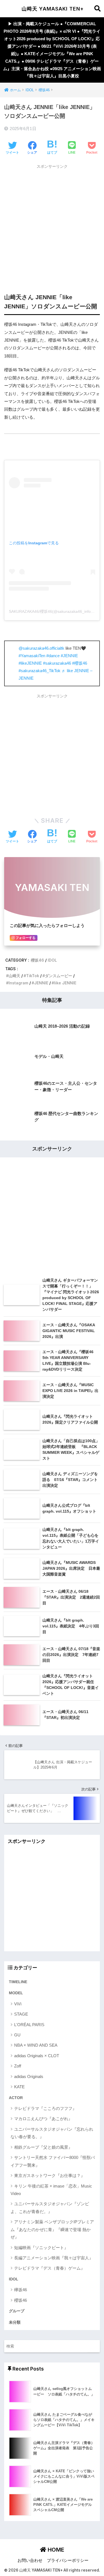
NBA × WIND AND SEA (36, 2045)
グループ (17, 2311)
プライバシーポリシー (68, 2560)
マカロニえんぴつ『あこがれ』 (43, 2119)
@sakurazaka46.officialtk (41, 648)
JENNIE (41, 983)
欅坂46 (21, 2290)
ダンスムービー (59, 976)
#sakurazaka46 (57, 663)
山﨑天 (14, 976)
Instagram (18, 983)
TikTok (33, 976)
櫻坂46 (37, 960)
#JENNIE (69, 656)
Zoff (18, 2066)
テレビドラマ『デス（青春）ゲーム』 (50, 2268)
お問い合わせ (30, 2560)
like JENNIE (65, 983)
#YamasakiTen (32, 656)
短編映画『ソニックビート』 (41, 2248)
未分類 (15, 2322)
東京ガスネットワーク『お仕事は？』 (50, 2175)
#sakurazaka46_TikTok (40, 671)
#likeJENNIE (30, 663)
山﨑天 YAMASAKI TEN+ (53, 9)
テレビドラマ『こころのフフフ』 (45, 2108)
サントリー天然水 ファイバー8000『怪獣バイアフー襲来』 (53, 2161)
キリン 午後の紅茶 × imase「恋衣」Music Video (51, 2190)
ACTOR (16, 2098)
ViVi (18, 2004)
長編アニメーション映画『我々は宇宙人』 (54, 2258)
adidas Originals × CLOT (37, 2056)
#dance (53, 656)
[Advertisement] (52, 224)
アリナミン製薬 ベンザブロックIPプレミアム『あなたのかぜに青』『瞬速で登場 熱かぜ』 (52, 2229)
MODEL (16, 1993)
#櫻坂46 (80, 663)
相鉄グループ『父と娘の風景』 (43, 2147)
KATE (19, 2087)
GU (17, 2035)
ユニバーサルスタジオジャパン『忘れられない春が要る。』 (52, 2133)
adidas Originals (29, 2076)
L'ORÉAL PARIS (29, 2025)
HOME (55, 2550)
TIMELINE (18, 1982)
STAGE (21, 2014)
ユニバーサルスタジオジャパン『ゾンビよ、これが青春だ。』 (50, 2207)
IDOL (52, 960)
